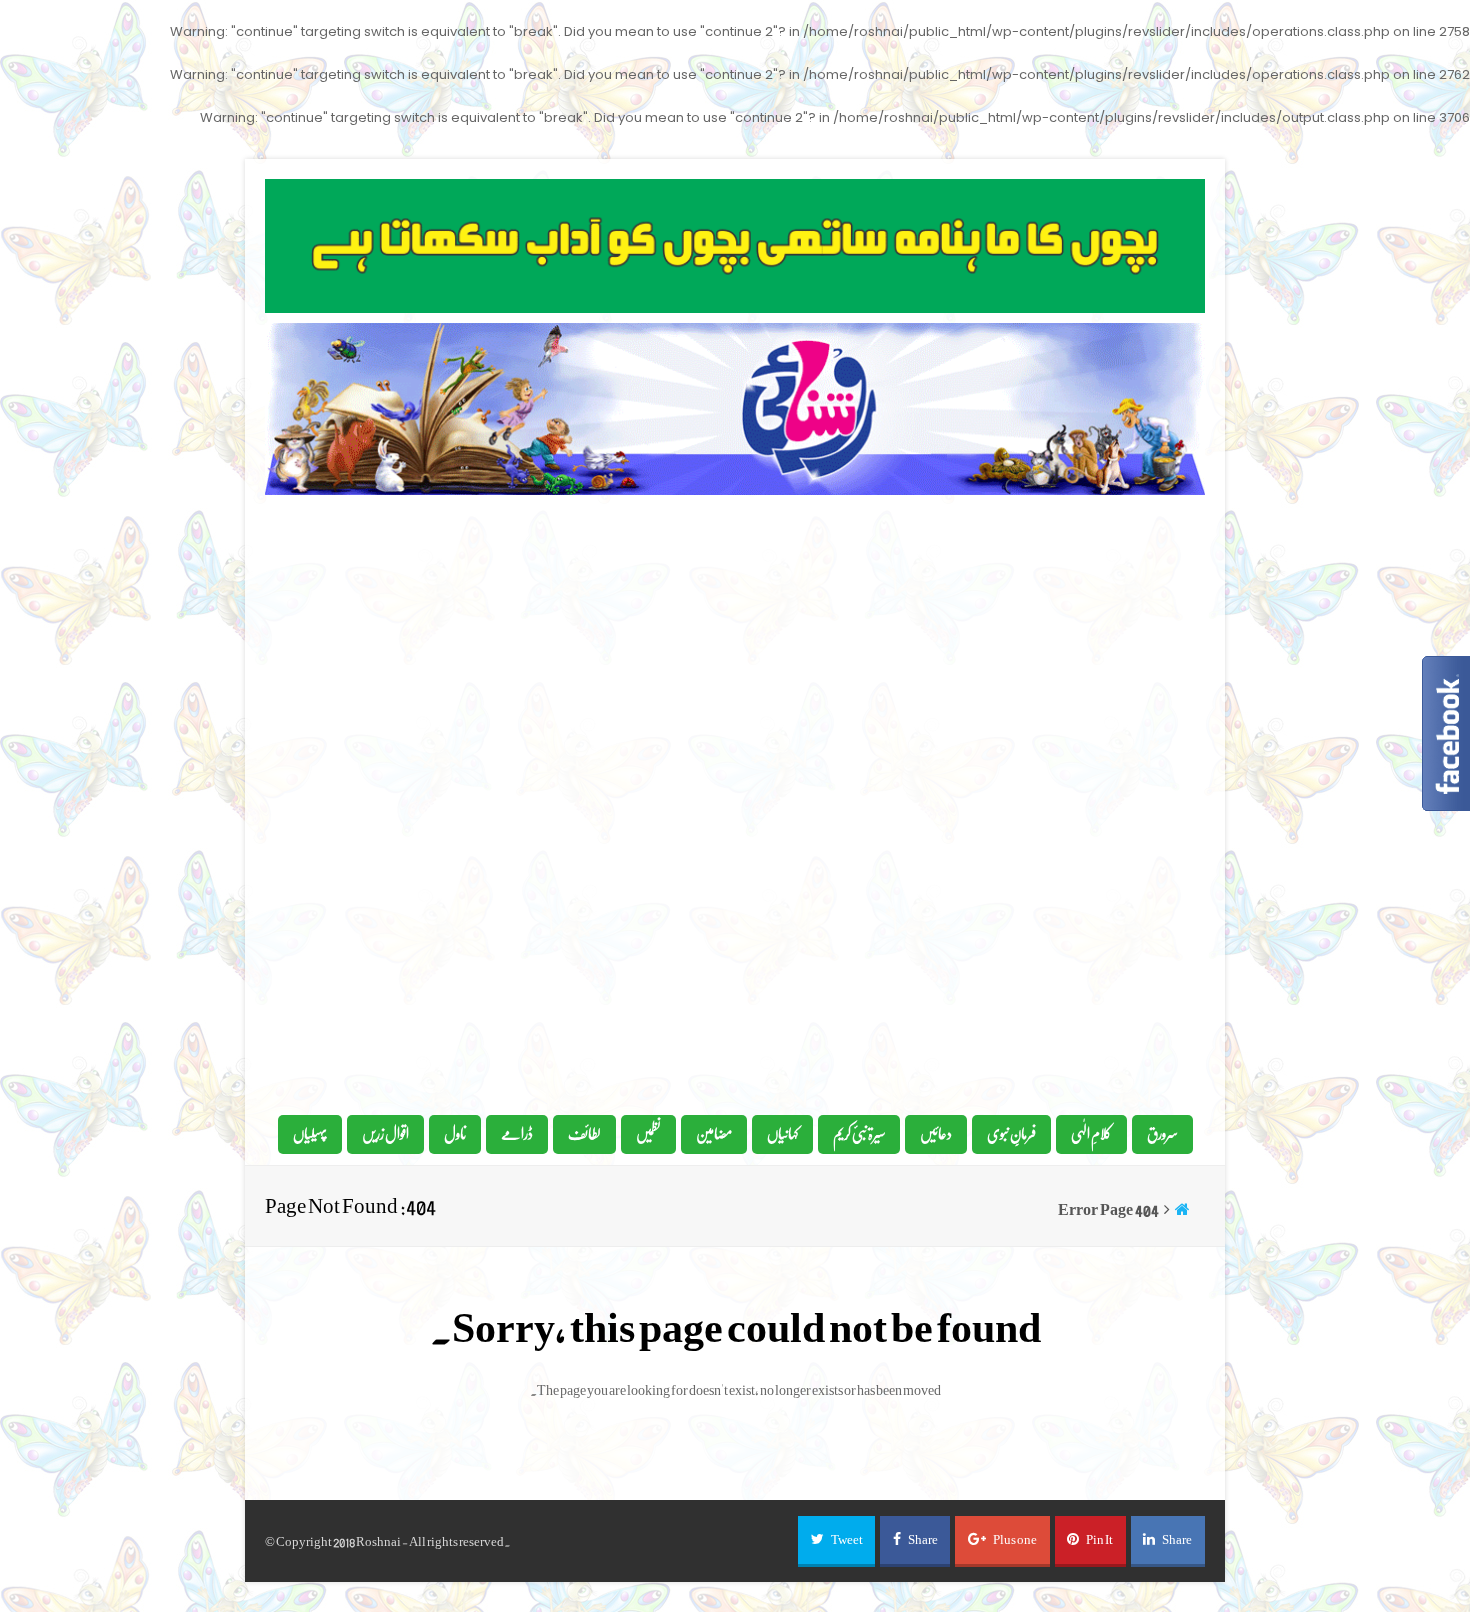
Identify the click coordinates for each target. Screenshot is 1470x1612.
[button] (836, 1541)
